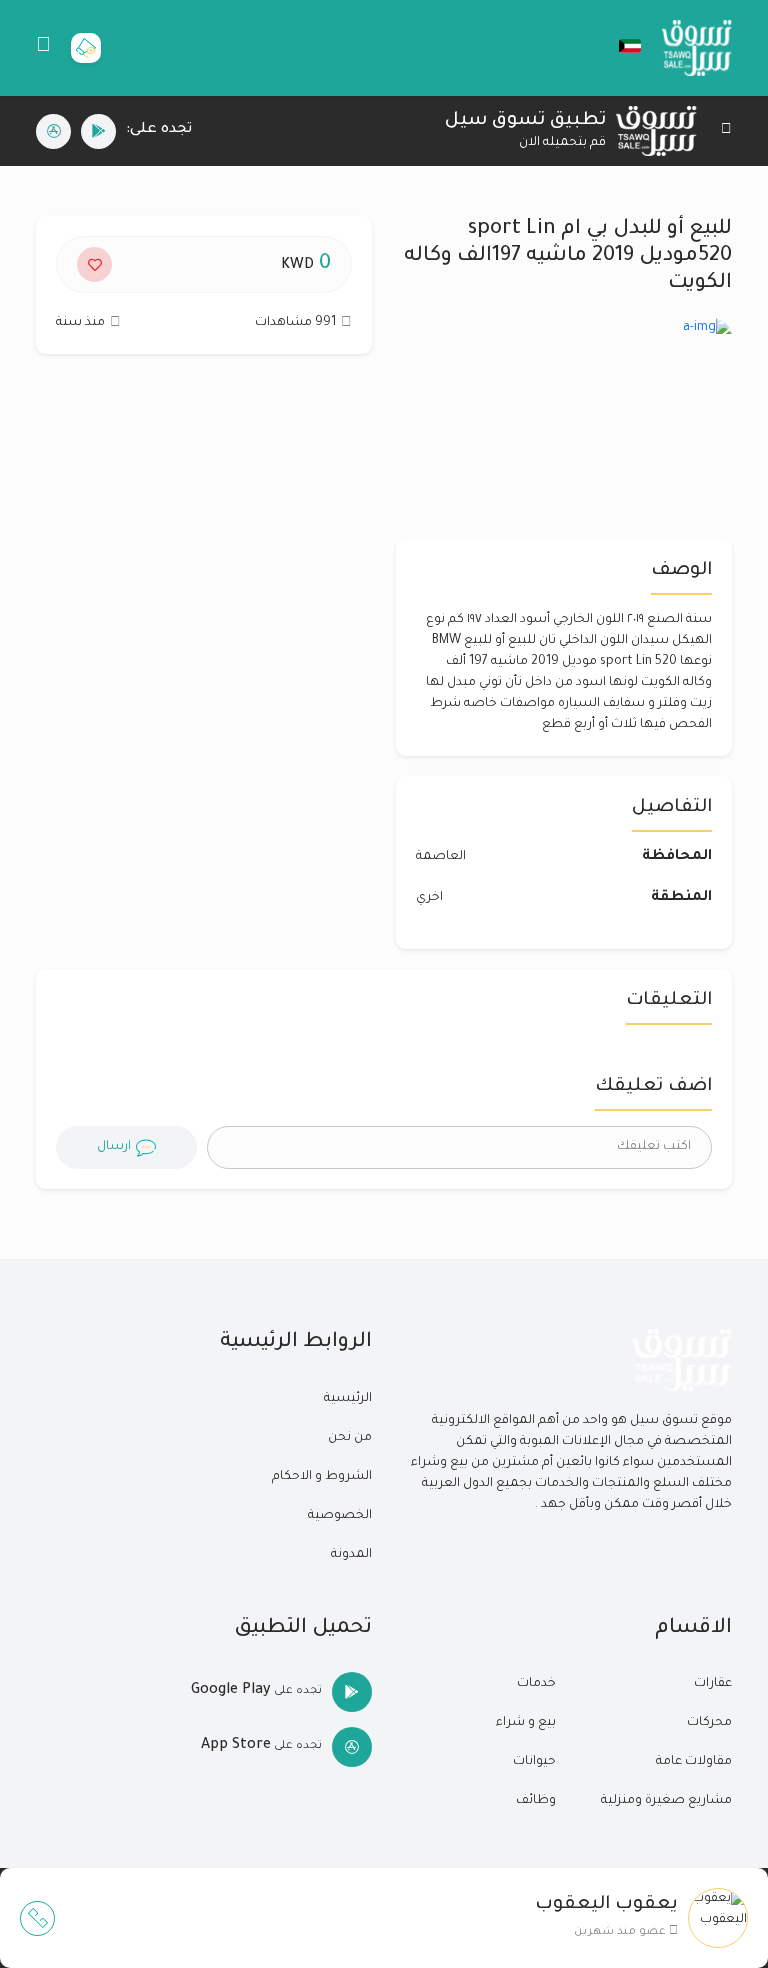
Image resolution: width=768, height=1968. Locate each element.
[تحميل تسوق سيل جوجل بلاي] (98, 131)
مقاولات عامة (694, 1762)
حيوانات (534, 1762)
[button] (620, 46)
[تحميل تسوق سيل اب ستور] (53, 131)
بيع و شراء (526, 1723)
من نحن (350, 1438)
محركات (709, 1723)
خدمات (536, 1684)
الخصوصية (340, 1516)
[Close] (726, 131)
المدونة (351, 1555)
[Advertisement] (204, 549)
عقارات (713, 1684)
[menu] (43, 48)
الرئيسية (348, 1399)
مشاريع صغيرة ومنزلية (666, 1801)
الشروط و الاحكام (322, 1477)
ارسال (114, 1147)
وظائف (536, 1801)
